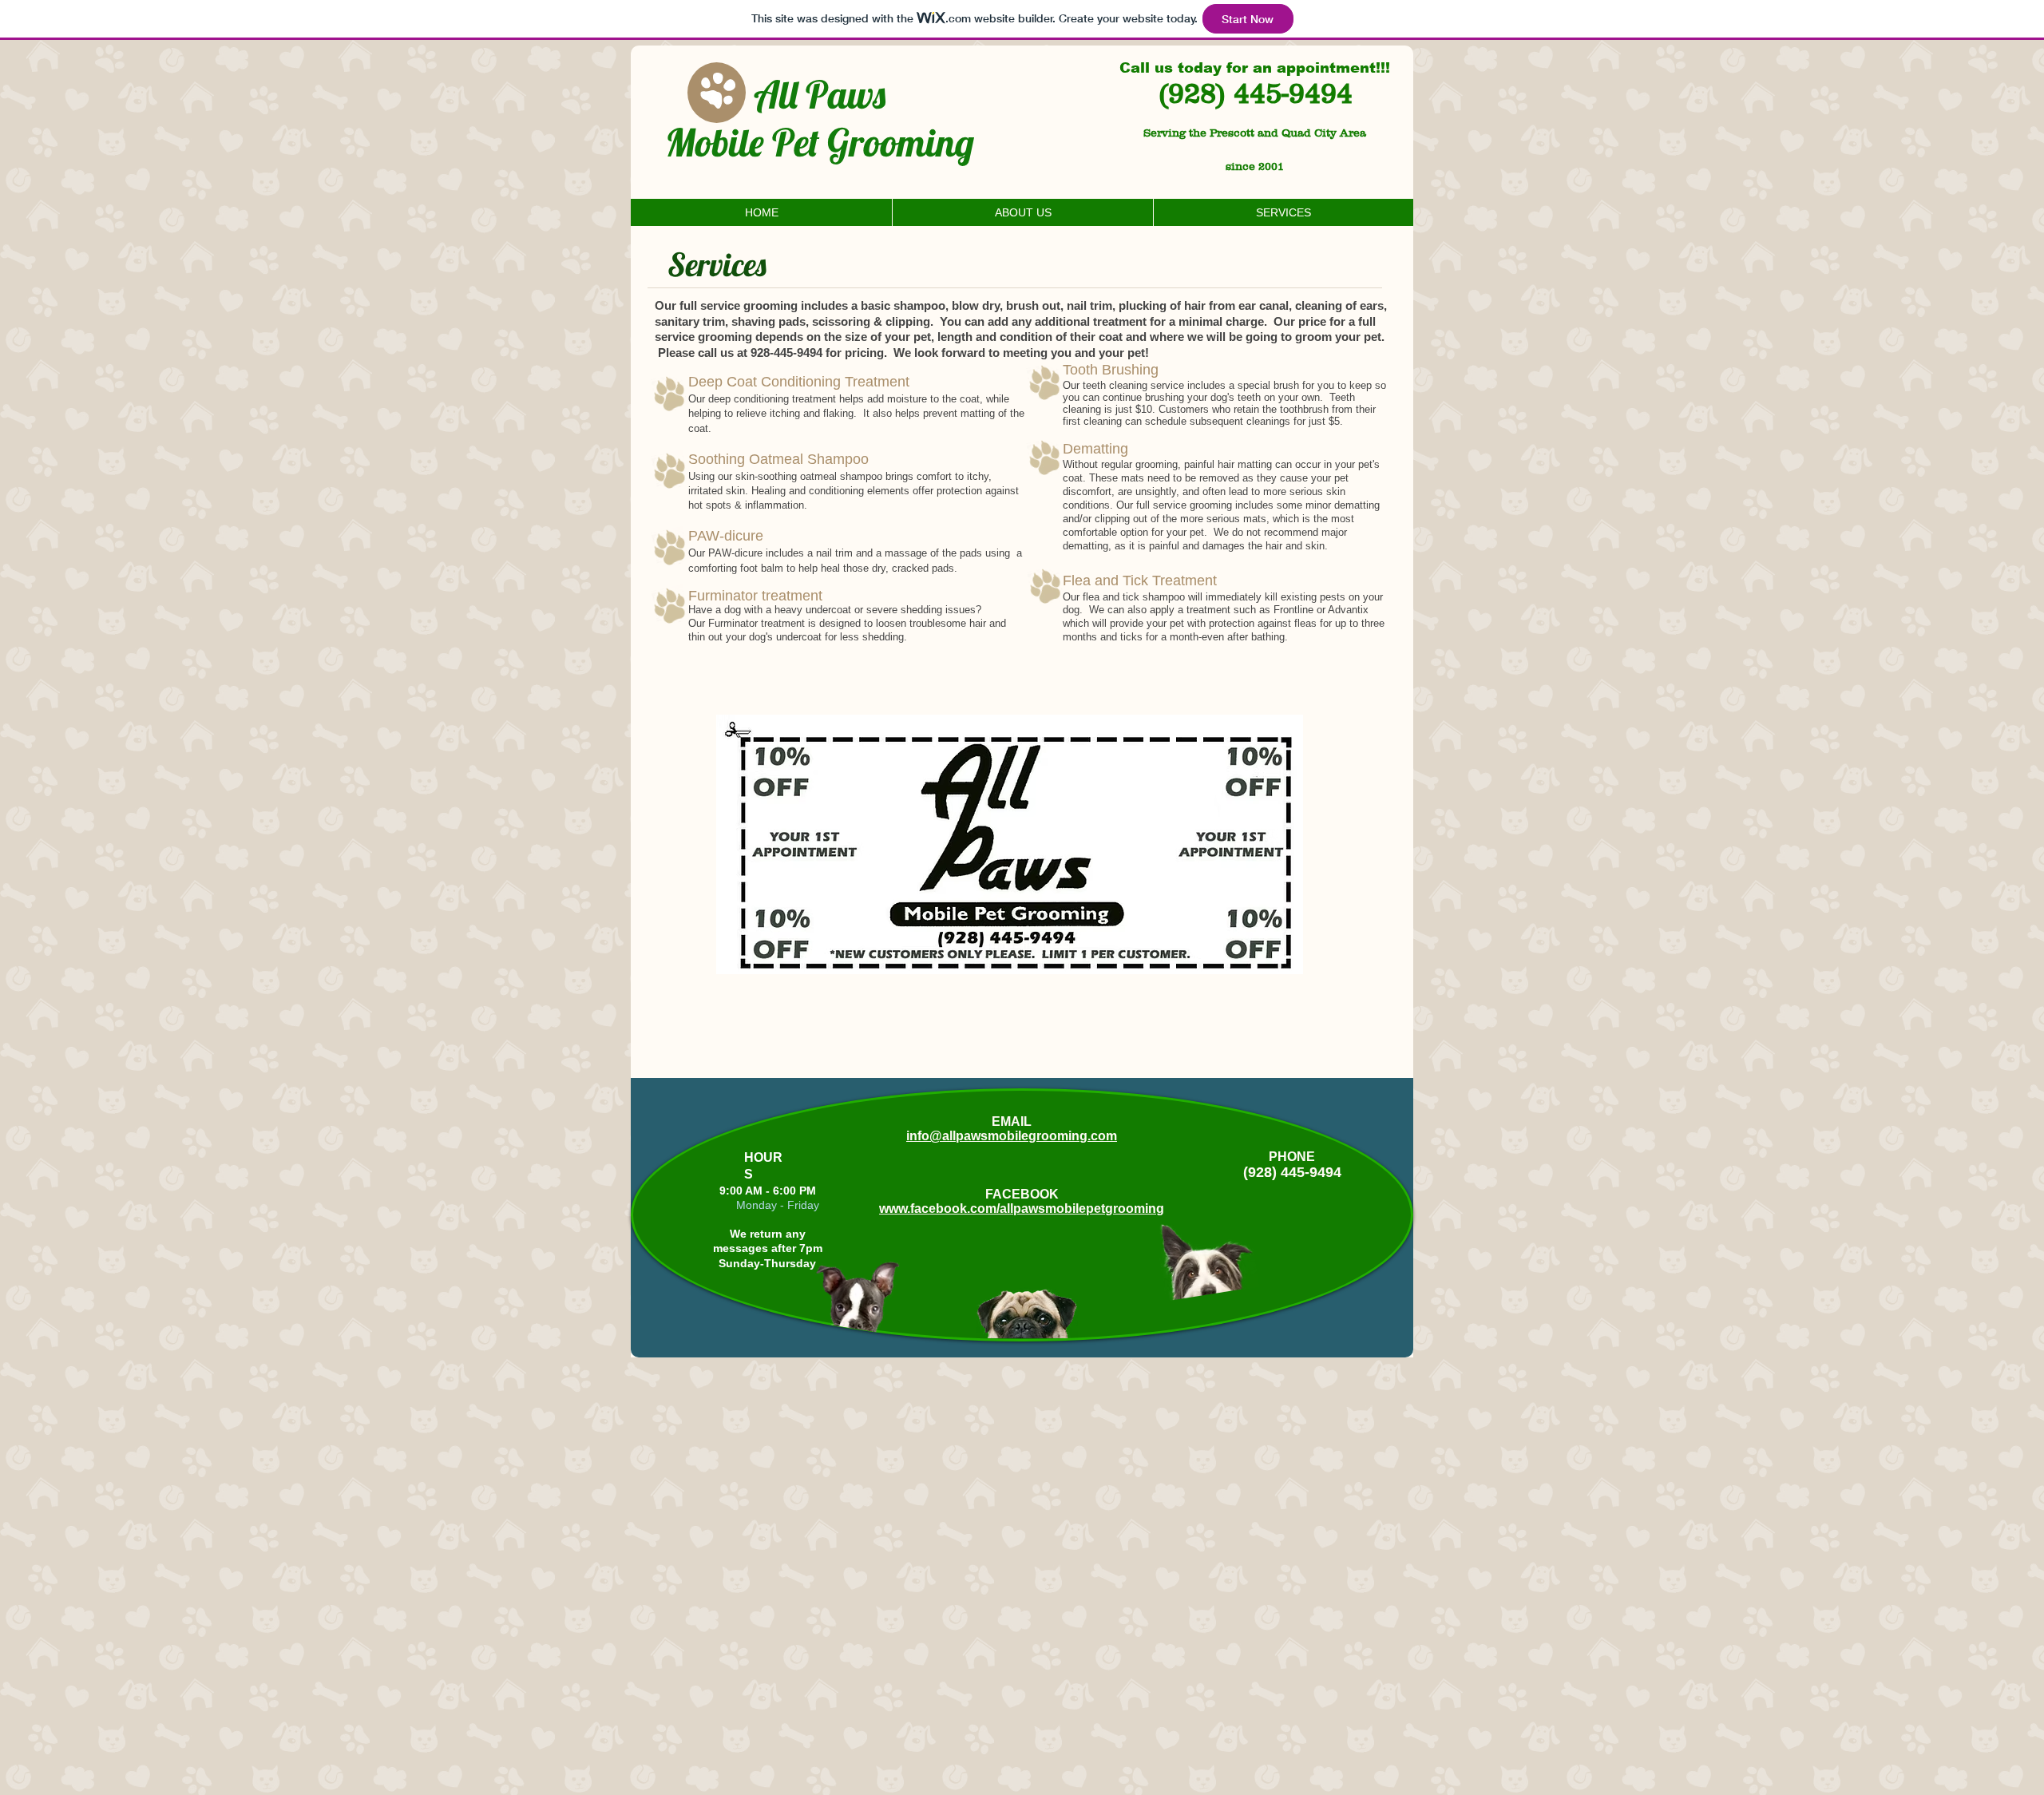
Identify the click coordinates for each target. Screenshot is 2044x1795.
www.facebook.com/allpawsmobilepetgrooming (1022, 1209)
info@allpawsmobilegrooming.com (1012, 1136)
